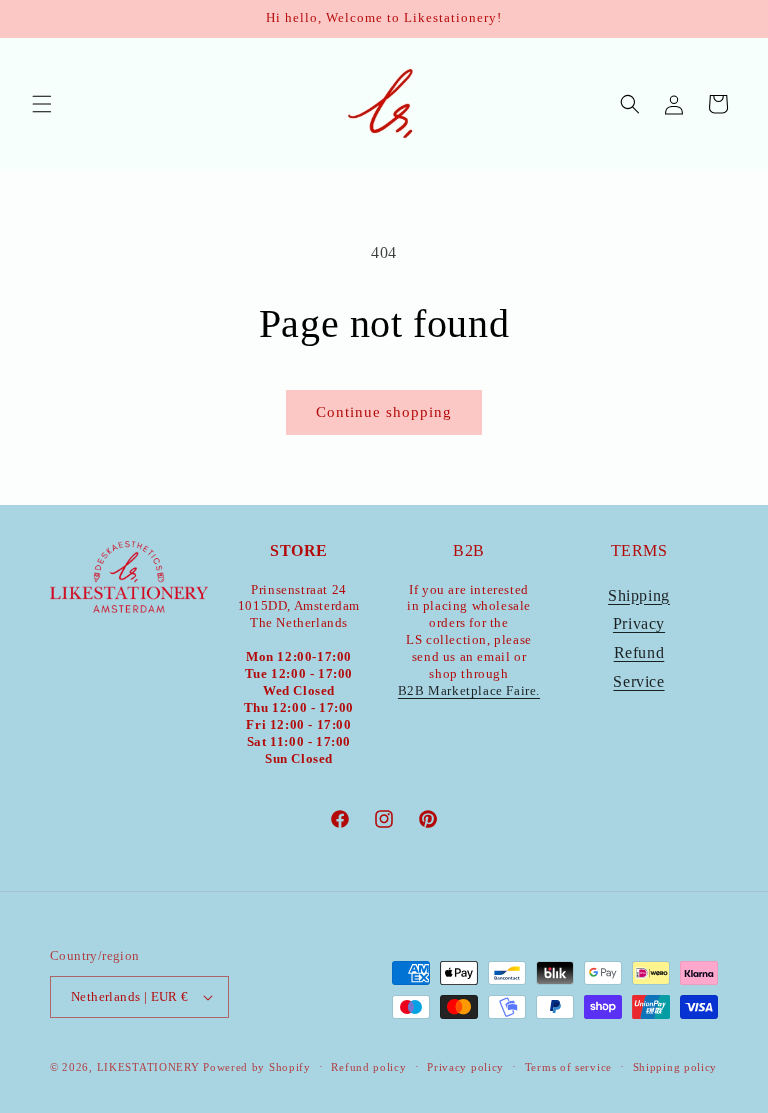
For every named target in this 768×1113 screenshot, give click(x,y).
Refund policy (368, 1067)
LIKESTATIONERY (148, 1067)
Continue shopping (384, 412)
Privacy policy (465, 1067)
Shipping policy (675, 1067)
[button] (42, 104)
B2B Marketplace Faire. (469, 690)
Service (638, 681)
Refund (639, 652)
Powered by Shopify (257, 1067)
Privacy (639, 623)
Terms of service (568, 1067)
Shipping (639, 595)
